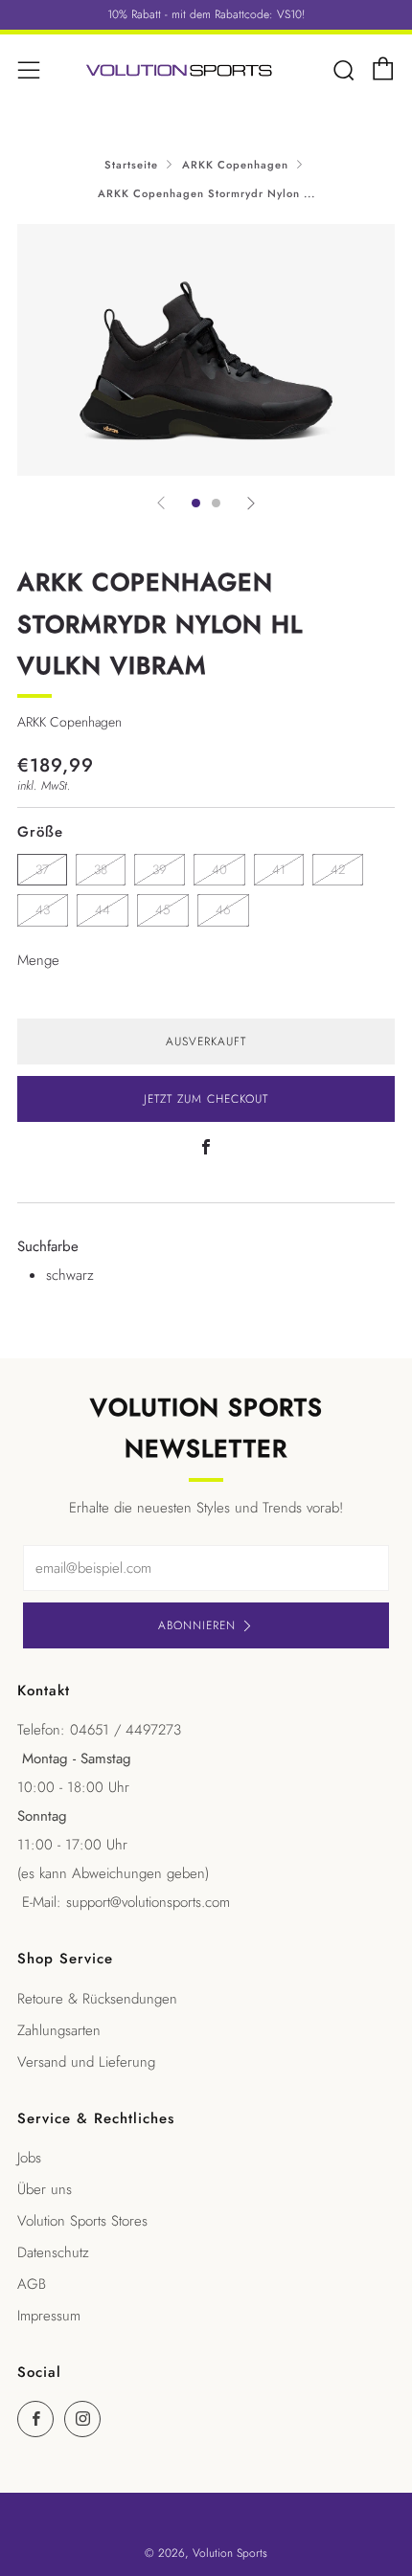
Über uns (45, 2189)
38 (101, 870)
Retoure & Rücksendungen (97, 1999)
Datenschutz (53, 2252)
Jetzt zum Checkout (206, 1099)
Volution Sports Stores (82, 2221)
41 (279, 870)
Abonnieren (197, 1625)
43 (43, 910)
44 (103, 910)
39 (160, 870)
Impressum (49, 2316)
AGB (32, 2284)
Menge (38, 960)
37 (42, 870)
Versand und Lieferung (86, 2062)
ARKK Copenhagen (235, 165)
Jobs (29, 2158)
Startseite (131, 165)
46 (223, 910)
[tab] (196, 503)
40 (219, 870)
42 (338, 870)
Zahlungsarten (59, 2030)
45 (163, 910)
